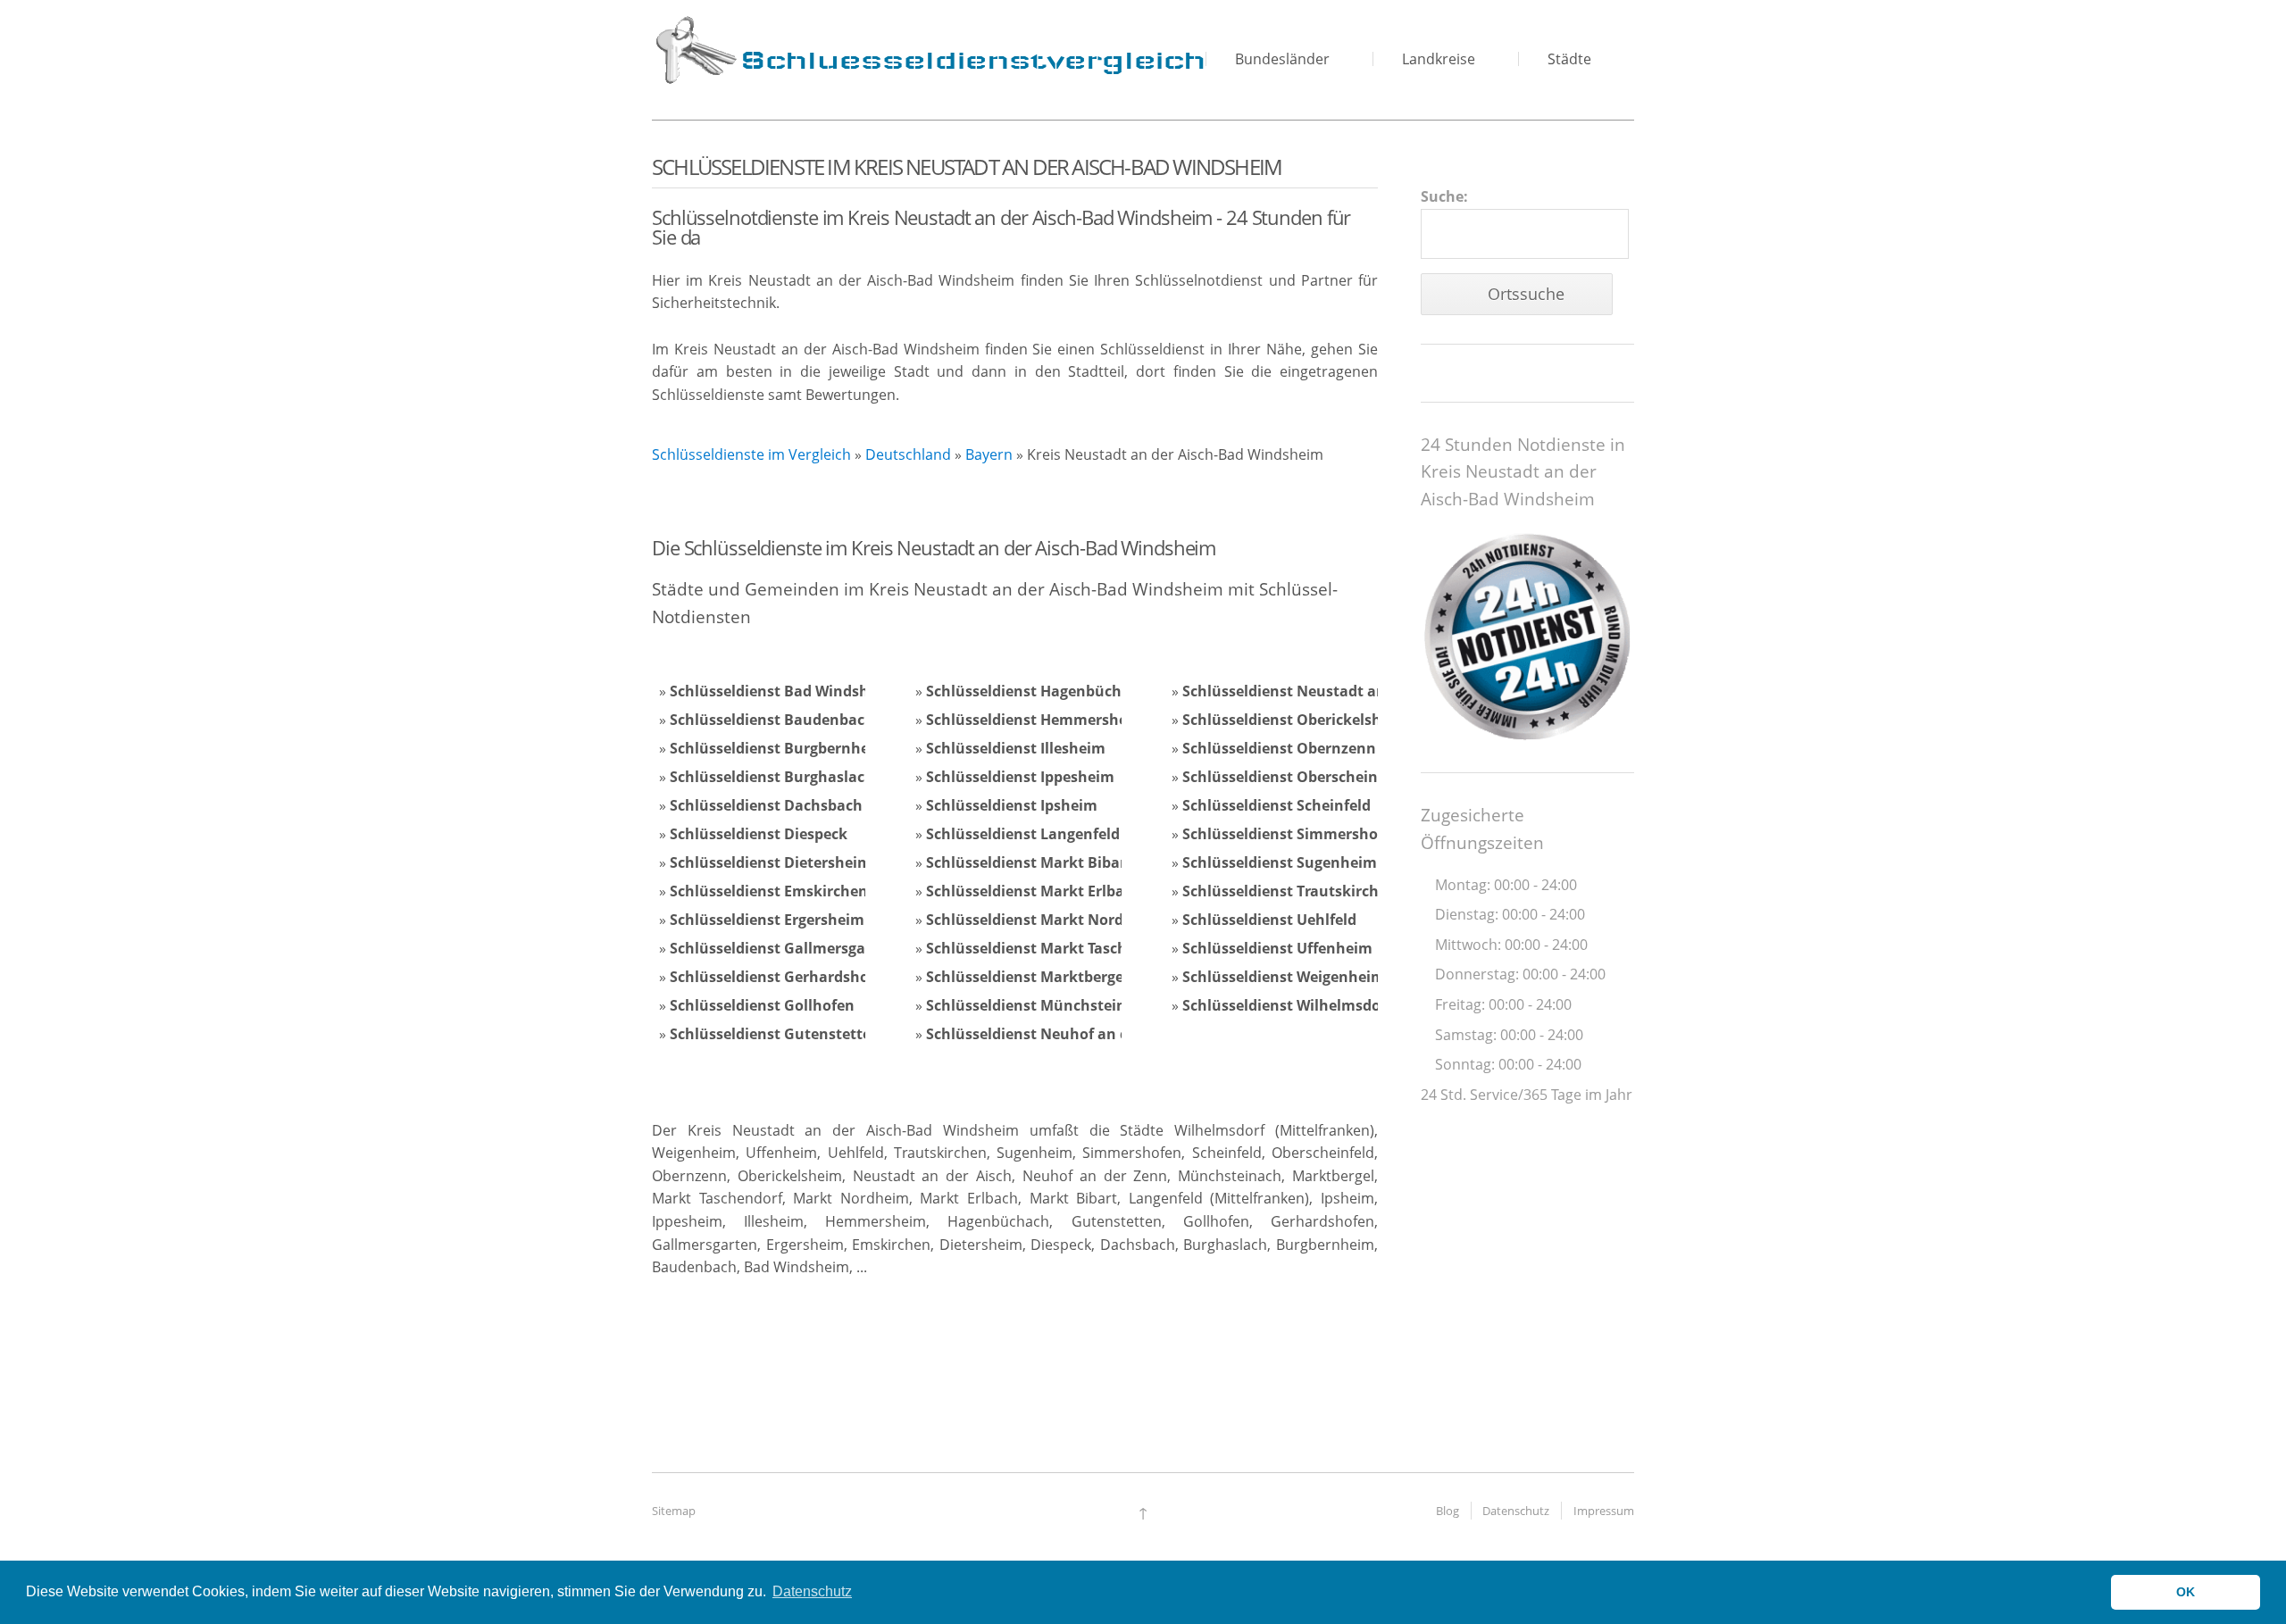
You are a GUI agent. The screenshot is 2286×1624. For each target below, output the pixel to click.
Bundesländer (1282, 59)
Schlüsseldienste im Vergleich (751, 454)
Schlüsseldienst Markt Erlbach (1034, 891)
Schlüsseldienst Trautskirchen (1289, 891)
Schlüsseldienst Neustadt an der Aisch (1318, 691)
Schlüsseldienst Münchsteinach (1039, 1005)
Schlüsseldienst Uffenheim (1277, 948)
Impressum (1604, 1511)
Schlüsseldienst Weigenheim (1284, 977)
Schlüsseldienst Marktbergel (1027, 977)
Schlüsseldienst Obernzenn (1279, 748)
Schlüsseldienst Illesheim (1016, 748)
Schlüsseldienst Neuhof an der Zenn (1054, 1034)
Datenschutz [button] (812, 1591)
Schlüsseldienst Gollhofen (762, 1005)
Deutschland (908, 454)
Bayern (989, 454)
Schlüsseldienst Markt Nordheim (1043, 920)
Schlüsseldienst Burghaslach (772, 777)
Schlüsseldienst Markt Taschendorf (1050, 948)
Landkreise (1439, 59)
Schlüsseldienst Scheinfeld (1276, 805)
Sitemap (674, 1511)
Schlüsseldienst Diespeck (759, 834)
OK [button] (2186, 1592)
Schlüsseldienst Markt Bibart (1029, 862)
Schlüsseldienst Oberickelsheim (1295, 720)
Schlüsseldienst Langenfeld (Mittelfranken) (1079, 834)
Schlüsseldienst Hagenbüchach (1037, 691)
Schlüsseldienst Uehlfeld (1269, 920)
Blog (1448, 1511)
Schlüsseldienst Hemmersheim (1036, 720)
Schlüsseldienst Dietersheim (771, 862)
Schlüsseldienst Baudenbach (772, 720)
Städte (1569, 59)
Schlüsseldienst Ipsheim (1012, 805)
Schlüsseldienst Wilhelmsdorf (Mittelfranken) (1343, 1005)
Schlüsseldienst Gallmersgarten (783, 948)
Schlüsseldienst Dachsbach (766, 805)
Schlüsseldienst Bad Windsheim (783, 691)
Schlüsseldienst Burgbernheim (779, 748)
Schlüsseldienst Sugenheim (1280, 862)
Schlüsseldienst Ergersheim (767, 920)
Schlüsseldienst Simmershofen (1292, 834)
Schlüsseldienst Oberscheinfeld (1293, 777)
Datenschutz (1516, 1511)
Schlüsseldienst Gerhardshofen (781, 977)
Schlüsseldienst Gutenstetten (775, 1034)
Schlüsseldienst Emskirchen (769, 891)
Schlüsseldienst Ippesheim (1020, 777)
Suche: (1444, 196)
